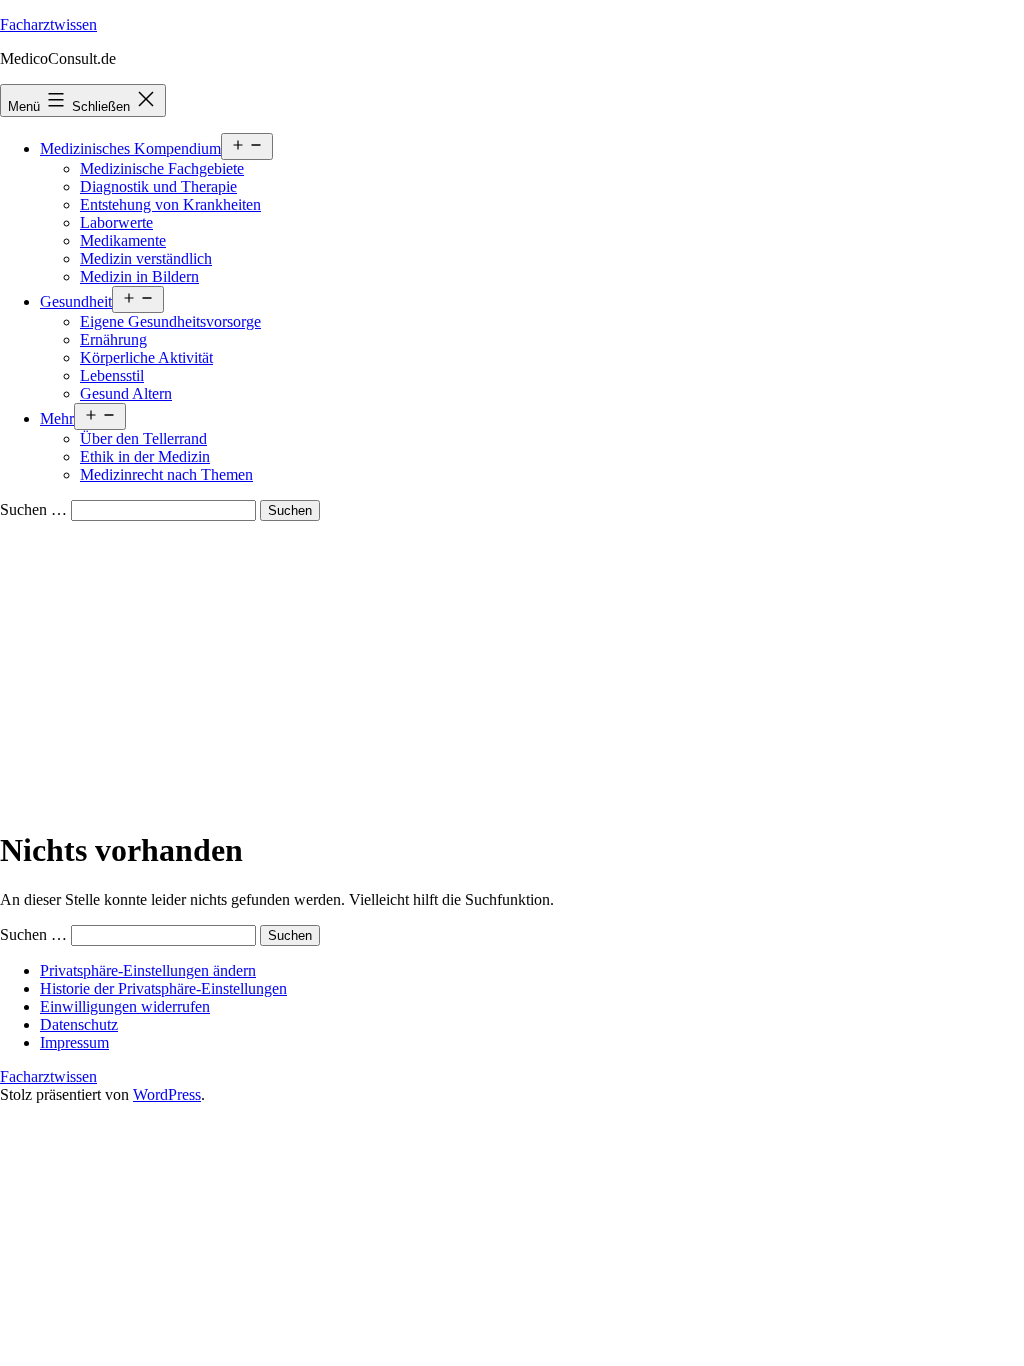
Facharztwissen (48, 24)
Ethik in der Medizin (145, 456)
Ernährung (113, 339)
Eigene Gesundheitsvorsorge (170, 321)
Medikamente (123, 240)
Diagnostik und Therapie (158, 186)
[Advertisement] (512, 671)
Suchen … (33, 509)
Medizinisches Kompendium (130, 148)
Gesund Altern (126, 393)
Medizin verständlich (146, 258)
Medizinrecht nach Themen (166, 474)
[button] (148, 970)
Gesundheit (76, 301)
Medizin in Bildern (139, 276)
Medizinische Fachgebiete (162, 168)
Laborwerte (116, 222)
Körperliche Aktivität (146, 357)
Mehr (57, 418)
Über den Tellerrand (143, 438)
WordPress (167, 1094)
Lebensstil (112, 375)
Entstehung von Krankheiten (170, 204)
